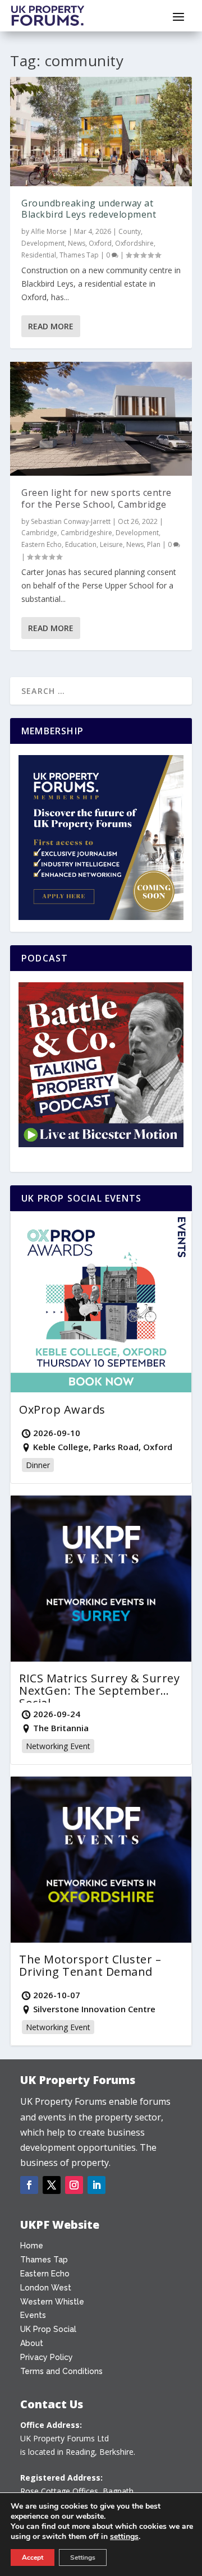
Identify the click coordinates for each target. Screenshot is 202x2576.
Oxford (100, 243)
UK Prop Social (48, 2329)
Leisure (111, 544)
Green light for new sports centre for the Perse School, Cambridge (97, 498)
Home (32, 2246)
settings (124, 2537)
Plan (154, 544)
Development (43, 243)
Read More (51, 326)
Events (33, 2315)
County (130, 231)
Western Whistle (52, 2302)
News (77, 243)
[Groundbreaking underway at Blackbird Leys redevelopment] (101, 131)
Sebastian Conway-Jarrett (71, 521)
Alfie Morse (49, 231)
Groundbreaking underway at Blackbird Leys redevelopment (89, 209)
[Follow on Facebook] (29, 2185)
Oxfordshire (134, 243)
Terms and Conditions (61, 2371)
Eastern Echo (42, 544)
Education (81, 544)
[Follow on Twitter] (52, 2185)
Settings (83, 2557)
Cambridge (39, 533)
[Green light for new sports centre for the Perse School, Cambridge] (101, 419)
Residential (39, 255)
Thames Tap (79, 255)
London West (46, 2288)
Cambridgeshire (86, 533)
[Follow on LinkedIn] (97, 2185)
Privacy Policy (47, 2357)
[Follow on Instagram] (74, 2185)
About (32, 2343)
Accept (33, 2557)
